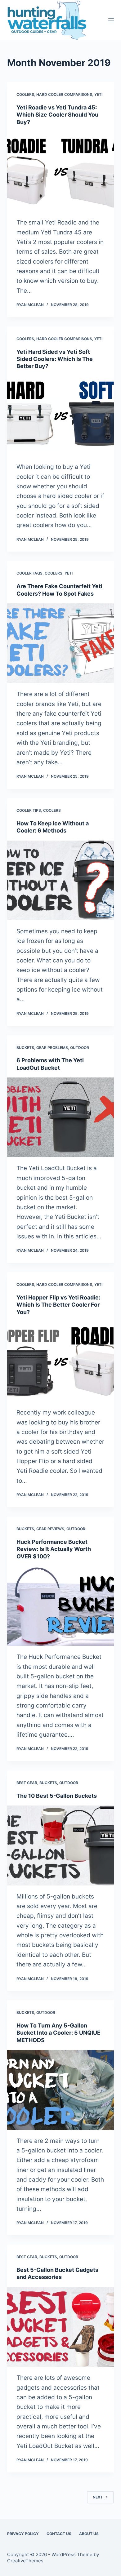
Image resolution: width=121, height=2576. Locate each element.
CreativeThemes (25, 2561)
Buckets (25, 1048)
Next (98, 2497)
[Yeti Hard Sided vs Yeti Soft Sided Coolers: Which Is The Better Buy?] (60, 416)
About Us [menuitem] (89, 2534)
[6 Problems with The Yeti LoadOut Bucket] (60, 1117)
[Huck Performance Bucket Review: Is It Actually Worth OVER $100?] (60, 1606)
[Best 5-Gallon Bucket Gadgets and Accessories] (60, 2327)
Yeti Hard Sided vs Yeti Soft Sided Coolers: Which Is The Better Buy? (55, 359)
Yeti (98, 94)
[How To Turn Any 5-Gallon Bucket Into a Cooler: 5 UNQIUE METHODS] (60, 2090)
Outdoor (80, 1048)
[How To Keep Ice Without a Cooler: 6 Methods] (60, 880)
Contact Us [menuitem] (59, 2534)
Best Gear (27, 1783)
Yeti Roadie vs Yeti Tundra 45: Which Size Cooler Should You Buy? (57, 115)
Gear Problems (52, 1048)
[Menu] (111, 20)
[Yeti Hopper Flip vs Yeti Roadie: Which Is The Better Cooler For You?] (60, 1362)
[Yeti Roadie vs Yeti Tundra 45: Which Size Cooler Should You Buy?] (60, 172)
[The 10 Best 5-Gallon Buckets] (60, 1845)
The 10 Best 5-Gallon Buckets (57, 1796)
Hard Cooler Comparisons (64, 94)
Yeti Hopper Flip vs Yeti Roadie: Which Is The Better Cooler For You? (58, 1305)
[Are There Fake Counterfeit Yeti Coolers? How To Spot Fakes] (60, 643)
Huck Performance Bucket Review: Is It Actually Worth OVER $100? (54, 1549)
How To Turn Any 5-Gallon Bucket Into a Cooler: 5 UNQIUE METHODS (58, 2033)
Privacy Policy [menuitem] (23, 2534)
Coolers (25, 94)
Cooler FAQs (29, 573)
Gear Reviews (50, 1529)
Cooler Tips (29, 810)
